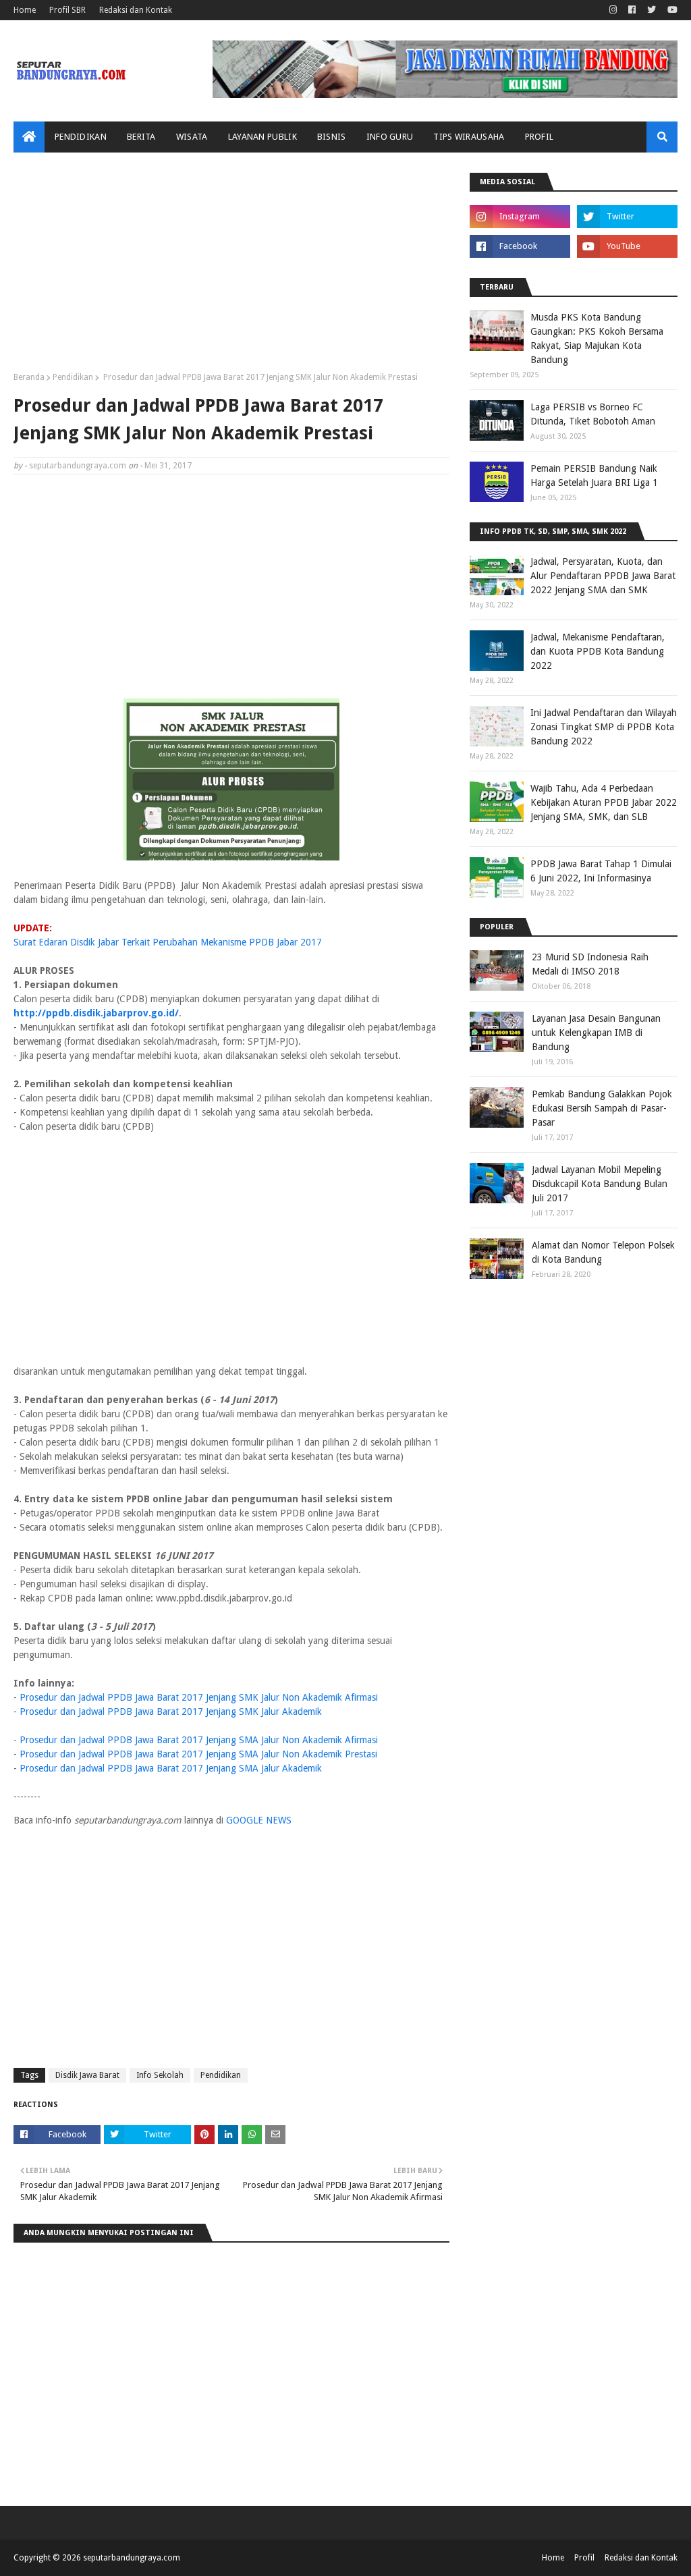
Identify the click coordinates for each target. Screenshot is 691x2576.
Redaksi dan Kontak (136, 10)
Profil (584, 2558)
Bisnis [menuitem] (332, 137)
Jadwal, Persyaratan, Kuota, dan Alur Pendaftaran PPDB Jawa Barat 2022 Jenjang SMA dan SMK (603, 576)
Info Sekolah (160, 2075)
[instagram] (613, 10)
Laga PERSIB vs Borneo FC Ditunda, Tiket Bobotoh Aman (593, 414)
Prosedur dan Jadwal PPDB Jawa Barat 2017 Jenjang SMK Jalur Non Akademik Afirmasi (199, 1697)
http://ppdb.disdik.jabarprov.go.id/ (96, 1013)
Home (25, 10)
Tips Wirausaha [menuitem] (469, 137)
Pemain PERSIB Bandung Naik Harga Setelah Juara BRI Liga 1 (594, 475)
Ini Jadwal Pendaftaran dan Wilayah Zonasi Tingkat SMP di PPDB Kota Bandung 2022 (604, 727)
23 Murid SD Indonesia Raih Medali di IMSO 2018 (590, 964)
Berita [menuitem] (141, 137)
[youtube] (671, 10)
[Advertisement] (231, 267)
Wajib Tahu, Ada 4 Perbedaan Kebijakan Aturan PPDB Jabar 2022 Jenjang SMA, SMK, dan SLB (604, 802)
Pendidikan (73, 377)
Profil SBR (67, 10)
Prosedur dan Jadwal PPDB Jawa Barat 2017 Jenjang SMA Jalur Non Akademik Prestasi (198, 1754)
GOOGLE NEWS (259, 1820)
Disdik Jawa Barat (87, 2075)
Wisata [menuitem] (192, 137)
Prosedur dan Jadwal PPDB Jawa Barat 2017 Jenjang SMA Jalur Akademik (171, 1768)
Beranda (29, 377)
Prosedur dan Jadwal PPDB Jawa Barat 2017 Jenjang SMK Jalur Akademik (171, 1711)
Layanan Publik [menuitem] (262, 137)
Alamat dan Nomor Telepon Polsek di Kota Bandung (603, 1252)
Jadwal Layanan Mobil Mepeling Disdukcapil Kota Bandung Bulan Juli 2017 (600, 1184)
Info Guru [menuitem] (390, 137)
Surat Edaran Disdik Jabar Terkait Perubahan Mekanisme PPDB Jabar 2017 (168, 942)
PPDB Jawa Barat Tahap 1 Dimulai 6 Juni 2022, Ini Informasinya (601, 871)
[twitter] (652, 10)
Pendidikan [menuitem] (81, 137)
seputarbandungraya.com (78, 466)
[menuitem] (29, 137)
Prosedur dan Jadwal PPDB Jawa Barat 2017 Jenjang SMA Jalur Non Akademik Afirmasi (199, 1740)
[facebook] (632, 10)
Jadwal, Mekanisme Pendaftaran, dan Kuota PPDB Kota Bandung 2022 (598, 651)
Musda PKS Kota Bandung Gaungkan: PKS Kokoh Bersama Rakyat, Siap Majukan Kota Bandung (597, 338)
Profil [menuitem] (540, 137)
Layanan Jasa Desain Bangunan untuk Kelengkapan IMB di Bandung (596, 1033)
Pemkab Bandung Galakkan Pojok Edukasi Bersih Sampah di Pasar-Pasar (602, 1108)
